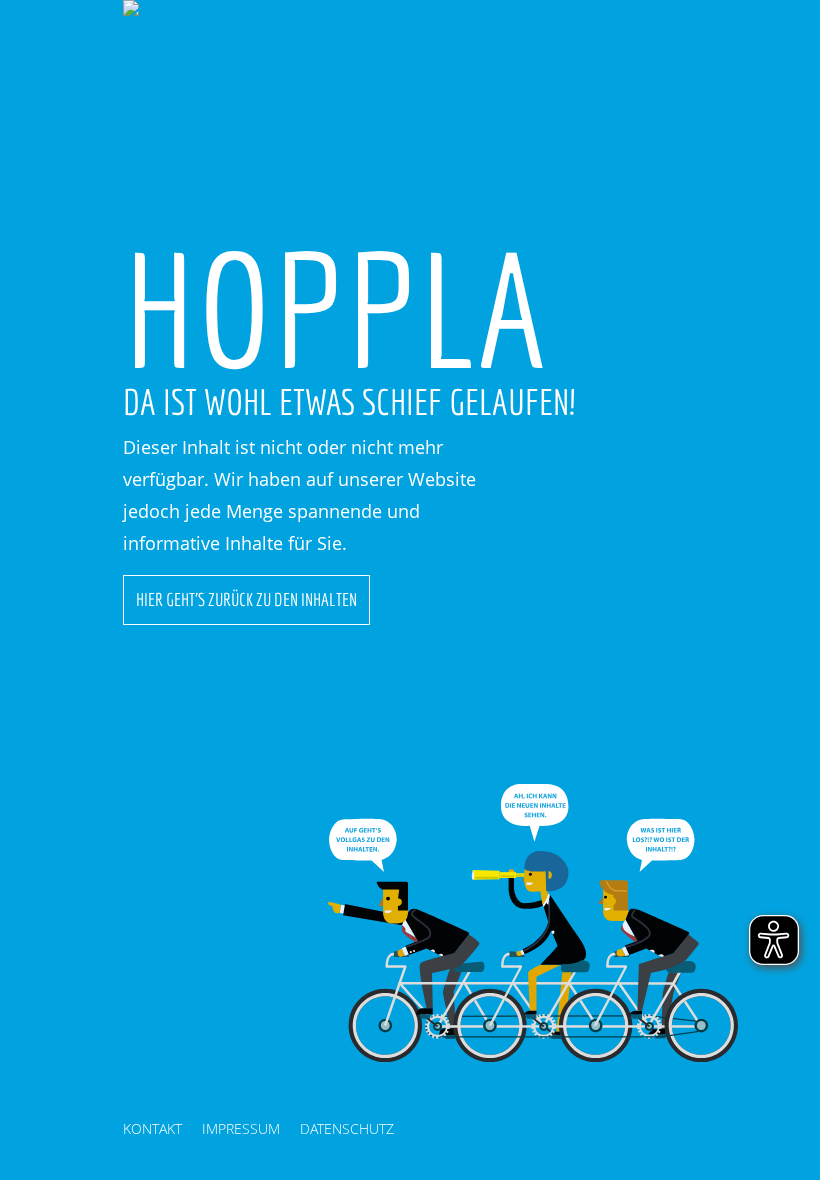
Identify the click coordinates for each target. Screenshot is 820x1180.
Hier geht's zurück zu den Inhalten (246, 599)
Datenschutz (347, 1128)
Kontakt (152, 1128)
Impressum (241, 1128)
